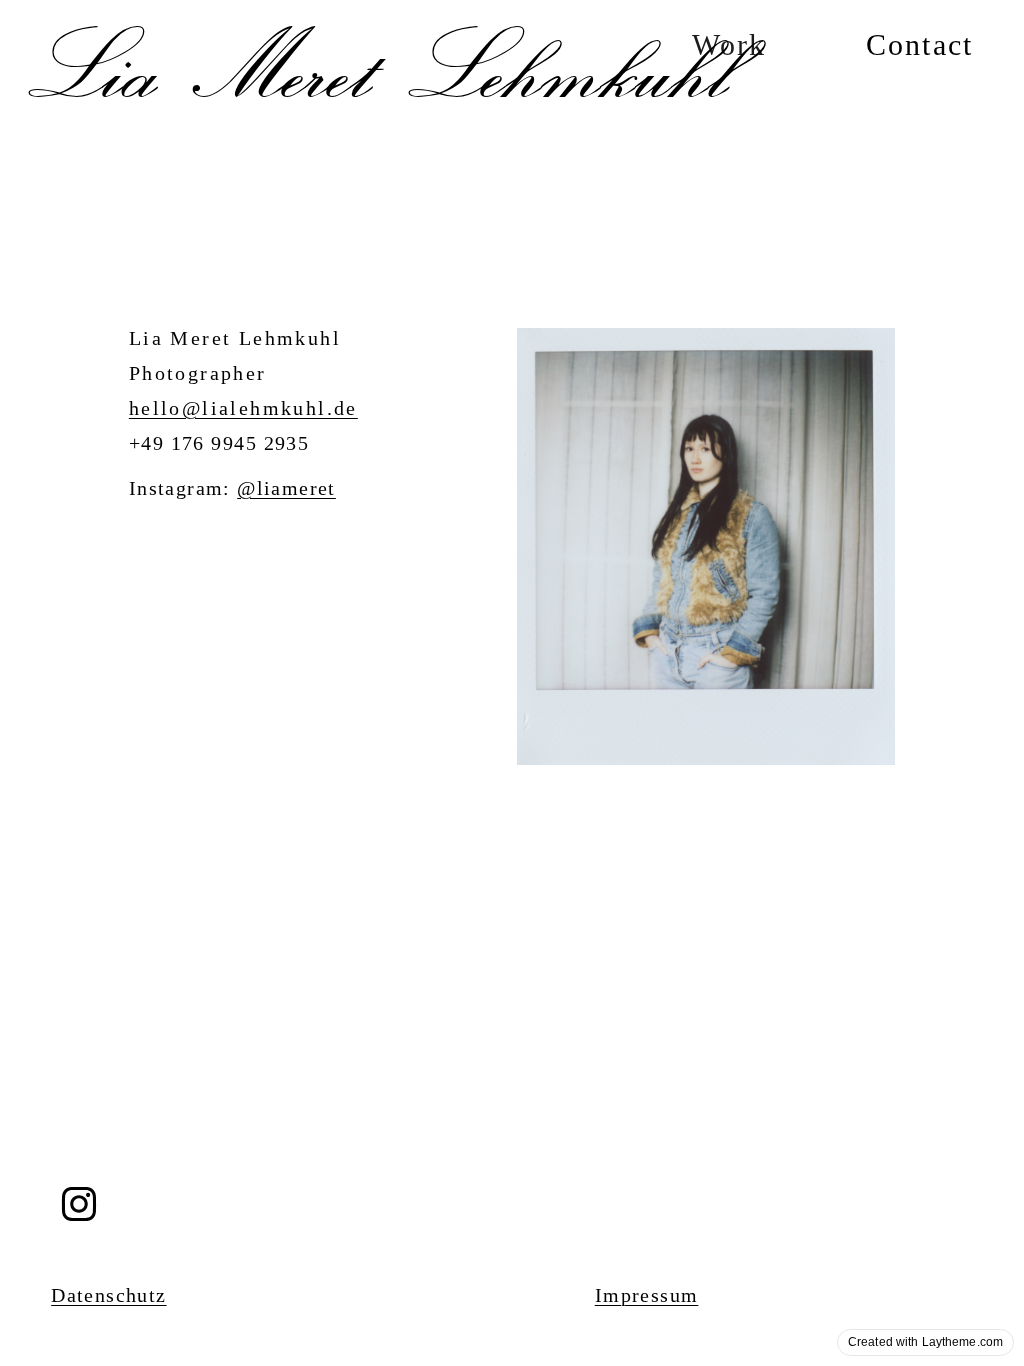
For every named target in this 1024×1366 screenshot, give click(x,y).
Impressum (647, 1295)
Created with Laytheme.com (925, 1342)
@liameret (286, 488)
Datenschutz (108, 1295)
